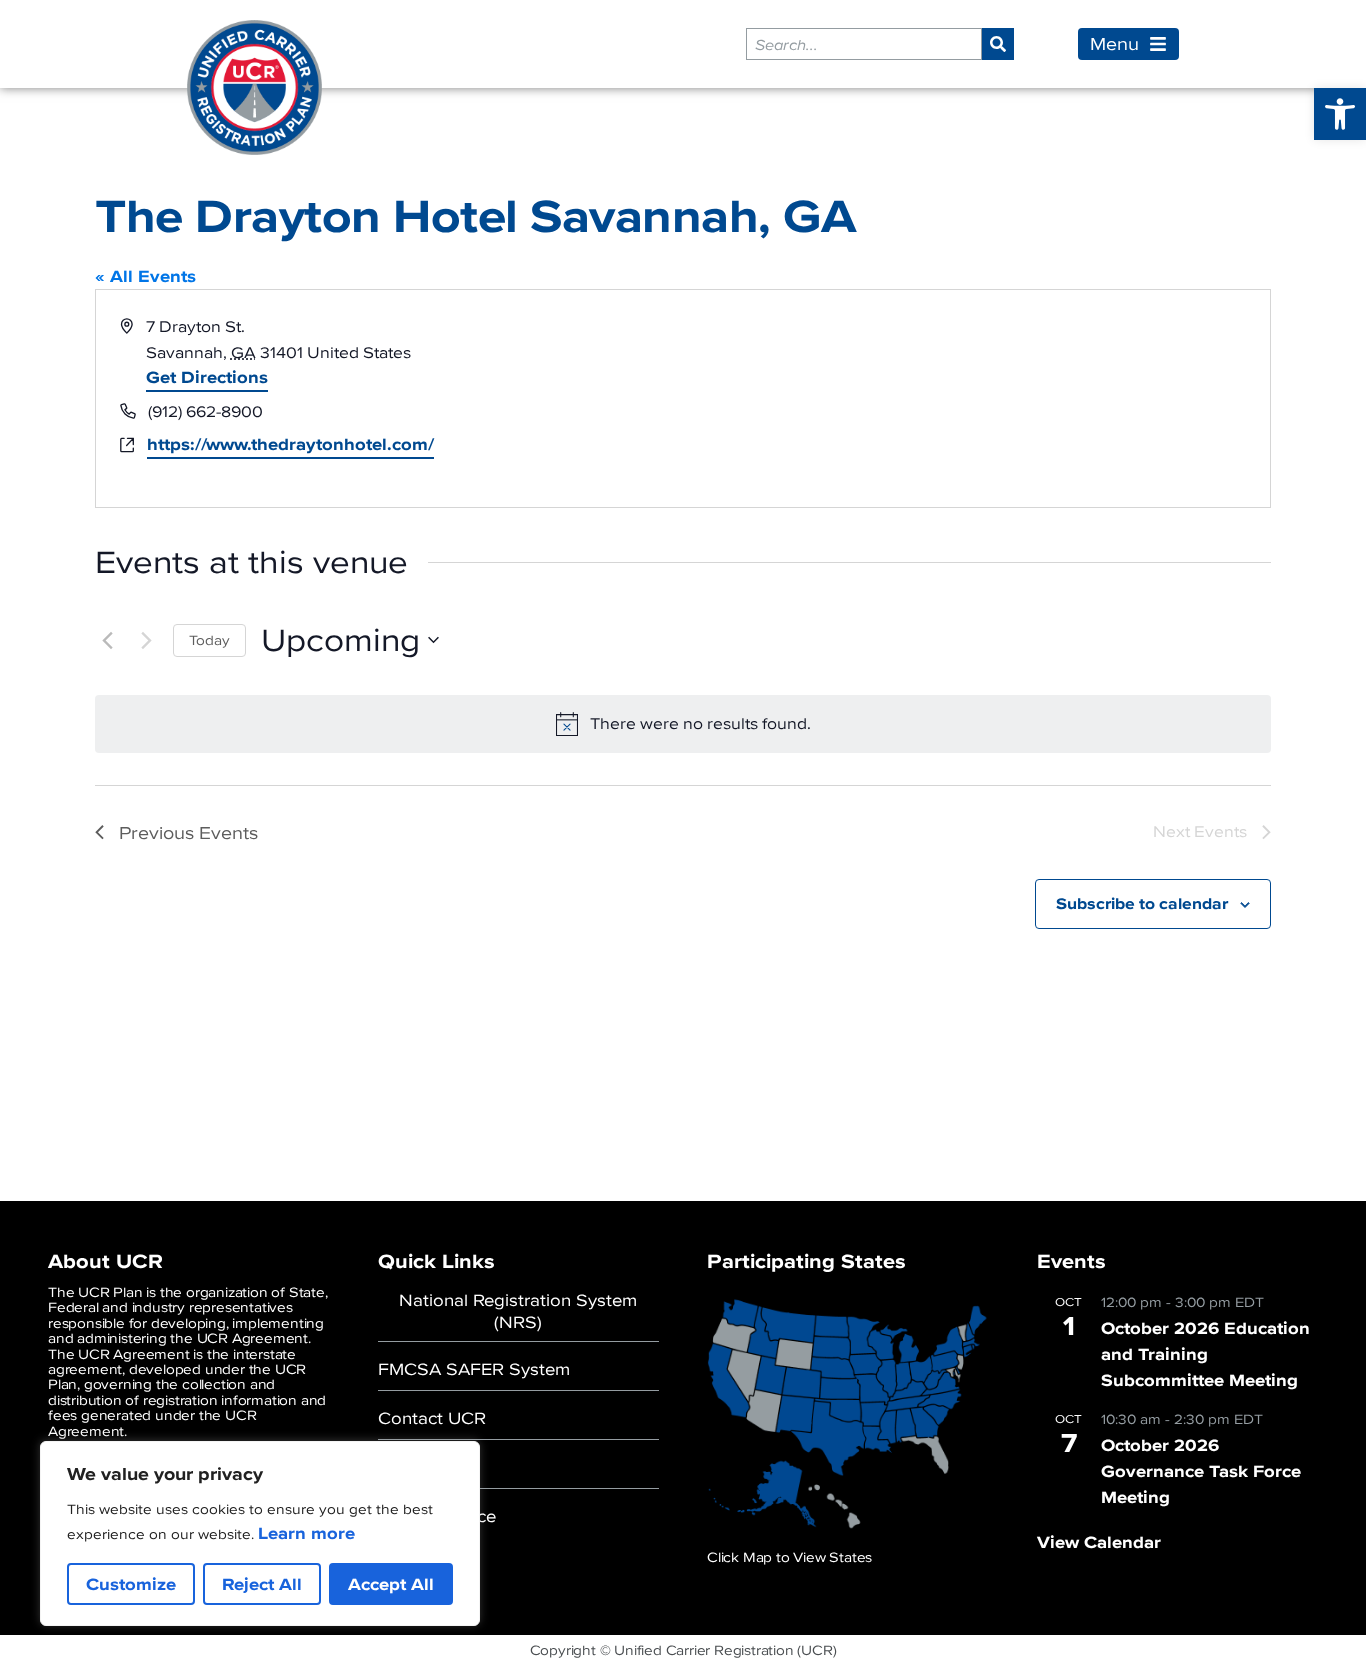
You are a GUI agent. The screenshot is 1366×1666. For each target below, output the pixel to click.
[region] (260, 1533)
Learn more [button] (306, 1533)
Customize (131, 1584)
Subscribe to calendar (1142, 903)
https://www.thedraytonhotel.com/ (290, 445)
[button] (1340, 114)
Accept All (391, 1584)
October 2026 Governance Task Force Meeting (1201, 1471)
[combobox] (864, 44)
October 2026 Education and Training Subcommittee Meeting (1205, 1354)
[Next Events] (146, 640)
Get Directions (207, 377)
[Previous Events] (107, 640)
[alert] (683, 724)
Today (209, 640)
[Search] (998, 44)
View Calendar (1099, 1542)
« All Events (145, 276)
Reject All (262, 1584)
